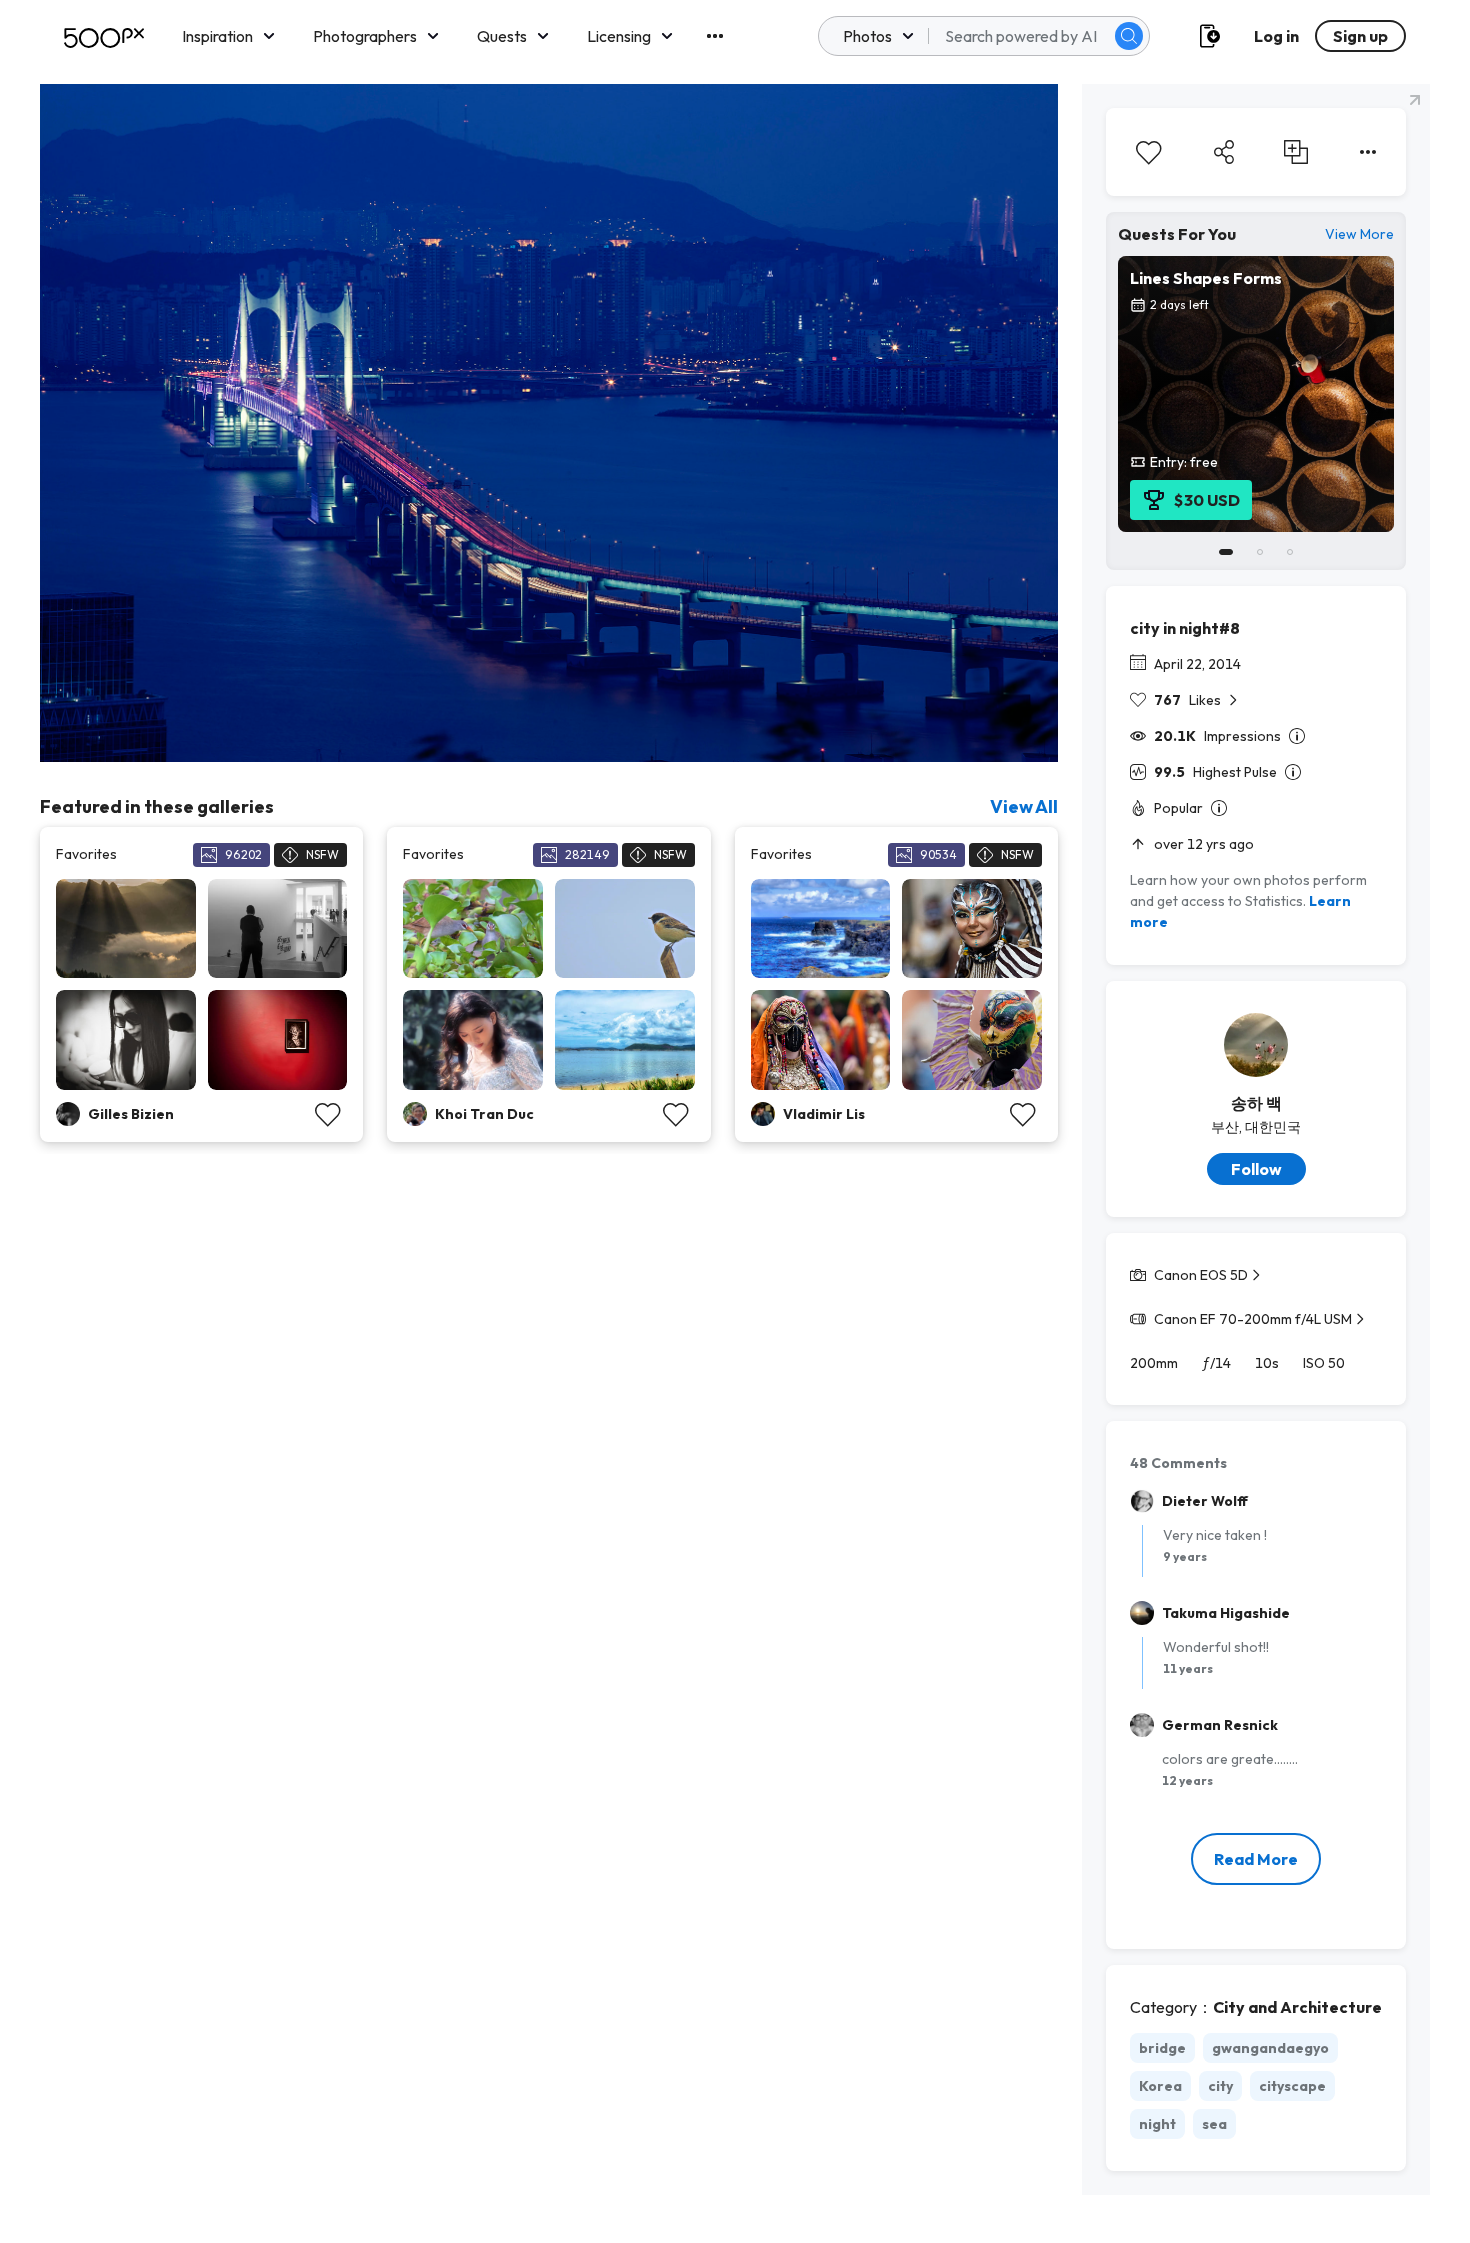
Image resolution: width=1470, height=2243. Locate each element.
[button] (1129, 36)
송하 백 (1256, 1103)
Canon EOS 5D (1201, 1275)
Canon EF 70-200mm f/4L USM (1253, 1319)
